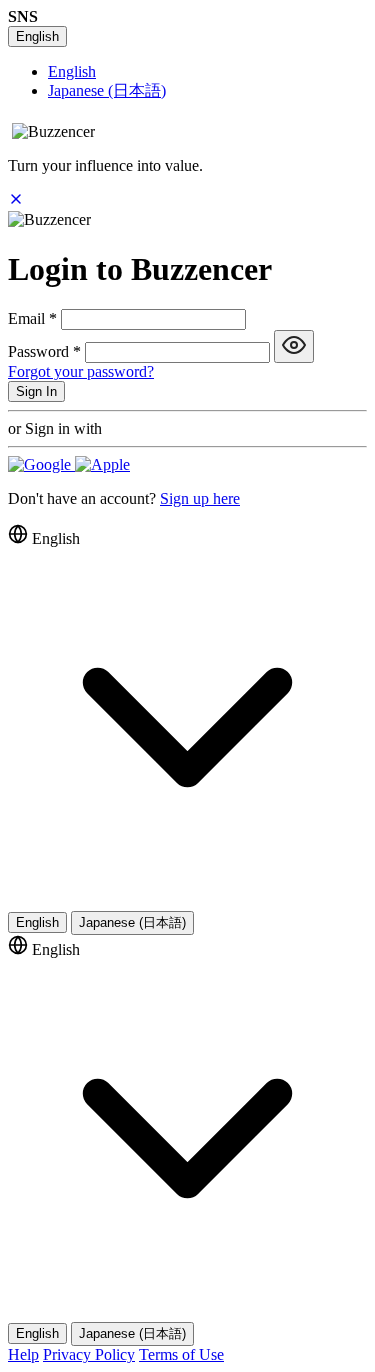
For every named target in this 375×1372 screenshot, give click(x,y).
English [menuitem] (72, 71)
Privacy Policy (89, 1354)
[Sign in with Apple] (102, 464)
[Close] (16, 201)
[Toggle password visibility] (294, 346)
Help (23, 1354)
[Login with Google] (41, 464)
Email (32, 318)
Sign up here (200, 498)
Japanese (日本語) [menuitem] (107, 90)
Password (44, 351)
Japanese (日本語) (132, 922)
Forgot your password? (81, 371)
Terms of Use (181, 1354)
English (37, 36)
